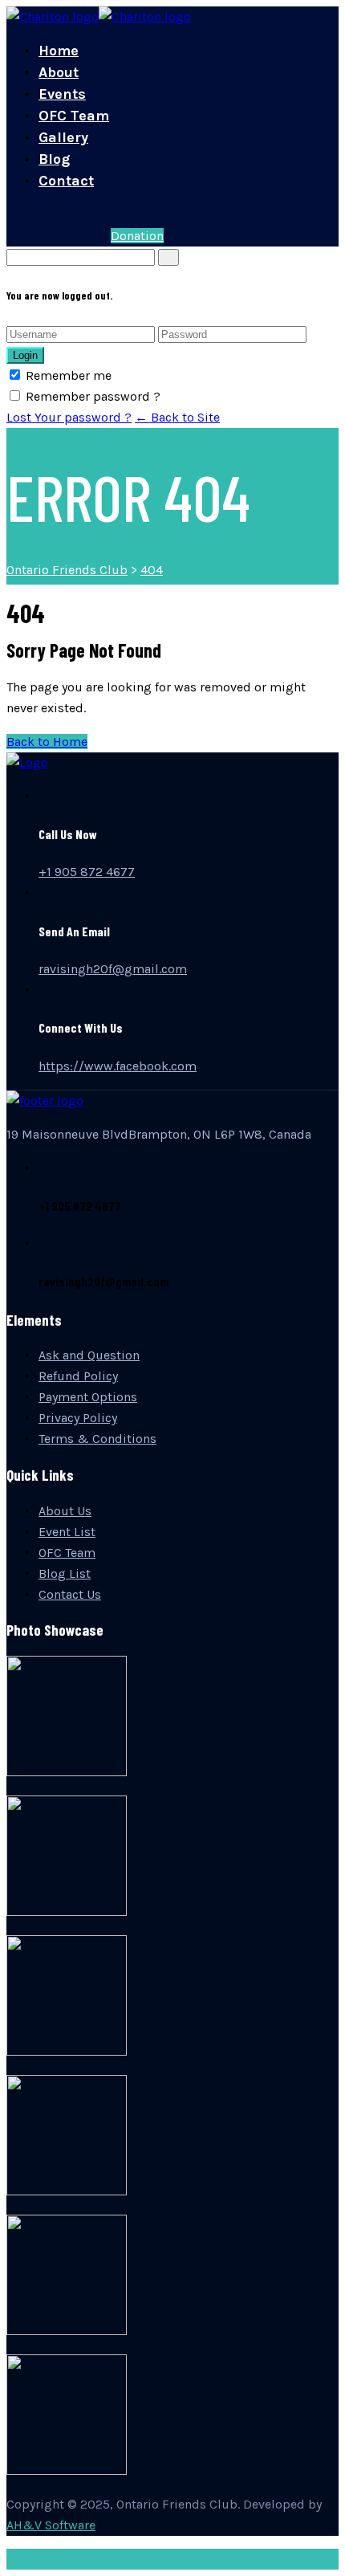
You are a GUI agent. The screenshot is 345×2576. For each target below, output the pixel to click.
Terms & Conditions (97, 1439)
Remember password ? (93, 396)
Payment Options (88, 1397)
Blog (54, 159)
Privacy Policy (78, 1418)
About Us (65, 1511)
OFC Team (74, 116)
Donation (137, 236)
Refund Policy (78, 1376)
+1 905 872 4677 (87, 872)
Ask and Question (89, 1355)
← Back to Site (177, 417)
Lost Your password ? (69, 417)
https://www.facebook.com (118, 1066)
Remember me (69, 375)
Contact (66, 181)
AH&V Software (51, 2525)
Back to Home (47, 742)
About (59, 72)
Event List (67, 1532)
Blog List (65, 1573)
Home (59, 51)
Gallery (63, 137)
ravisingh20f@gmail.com (113, 969)
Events (62, 94)
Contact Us (70, 1594)
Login (25, 355)
